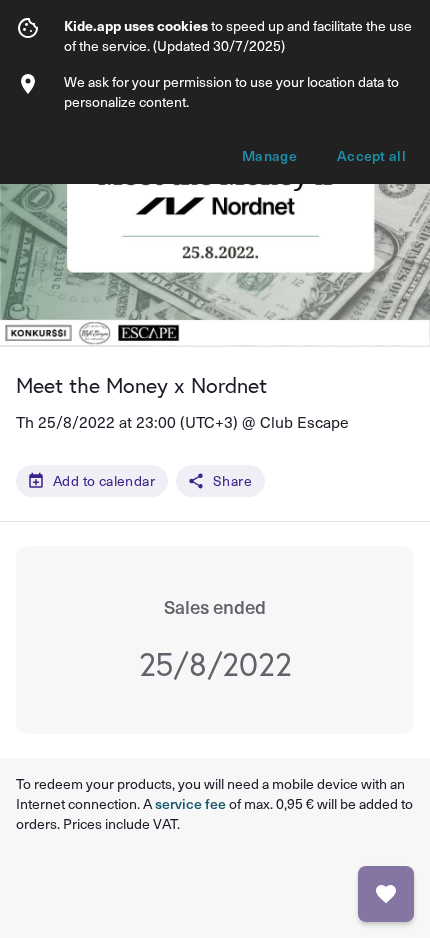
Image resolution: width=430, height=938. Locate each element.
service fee (190, 803)
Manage (269, 155)
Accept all (371, 155)
